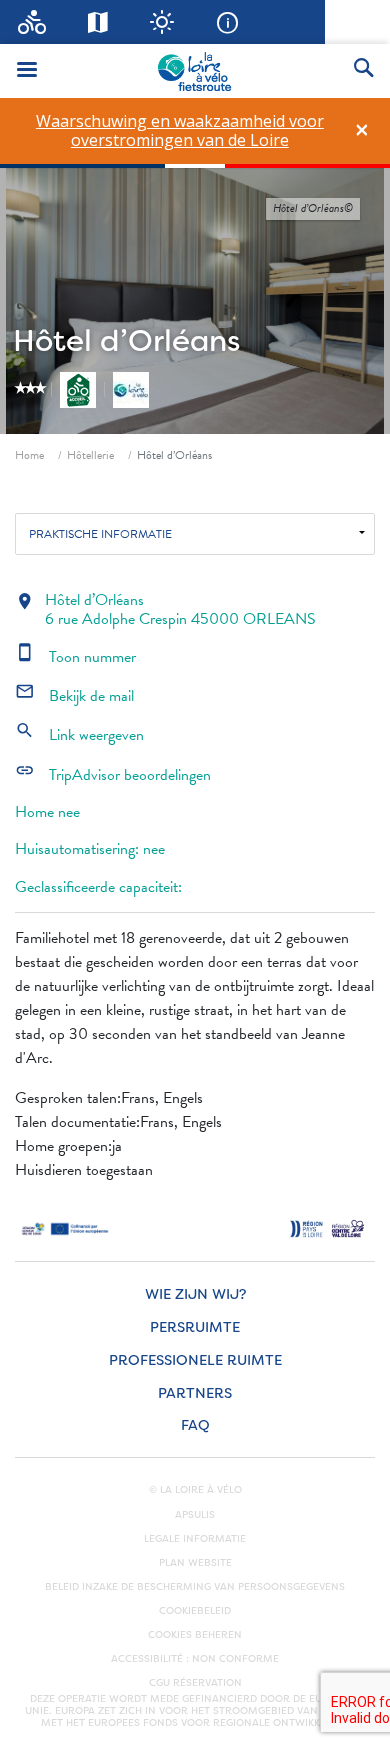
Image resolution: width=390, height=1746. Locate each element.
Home (29, 455)
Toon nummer (75, 657)
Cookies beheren (195, 1635)
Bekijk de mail (74, 696)
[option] (179, 131)
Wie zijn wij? (195, 1294)
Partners (195, 1393)
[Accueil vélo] (32, 22)
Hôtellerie (90, 455)
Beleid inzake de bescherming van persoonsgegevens (195, 1587)
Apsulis (195, 1515)
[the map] (97, 22)
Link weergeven (79, 735)
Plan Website (195, 1563)
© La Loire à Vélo (195, 1490)
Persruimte (195, 1327)
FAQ (195, 1425)
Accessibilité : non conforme (195, 1659)
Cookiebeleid (195, 1611)
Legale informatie (195, 1539)
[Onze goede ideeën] (162, 22)
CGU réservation (195, 1683)
